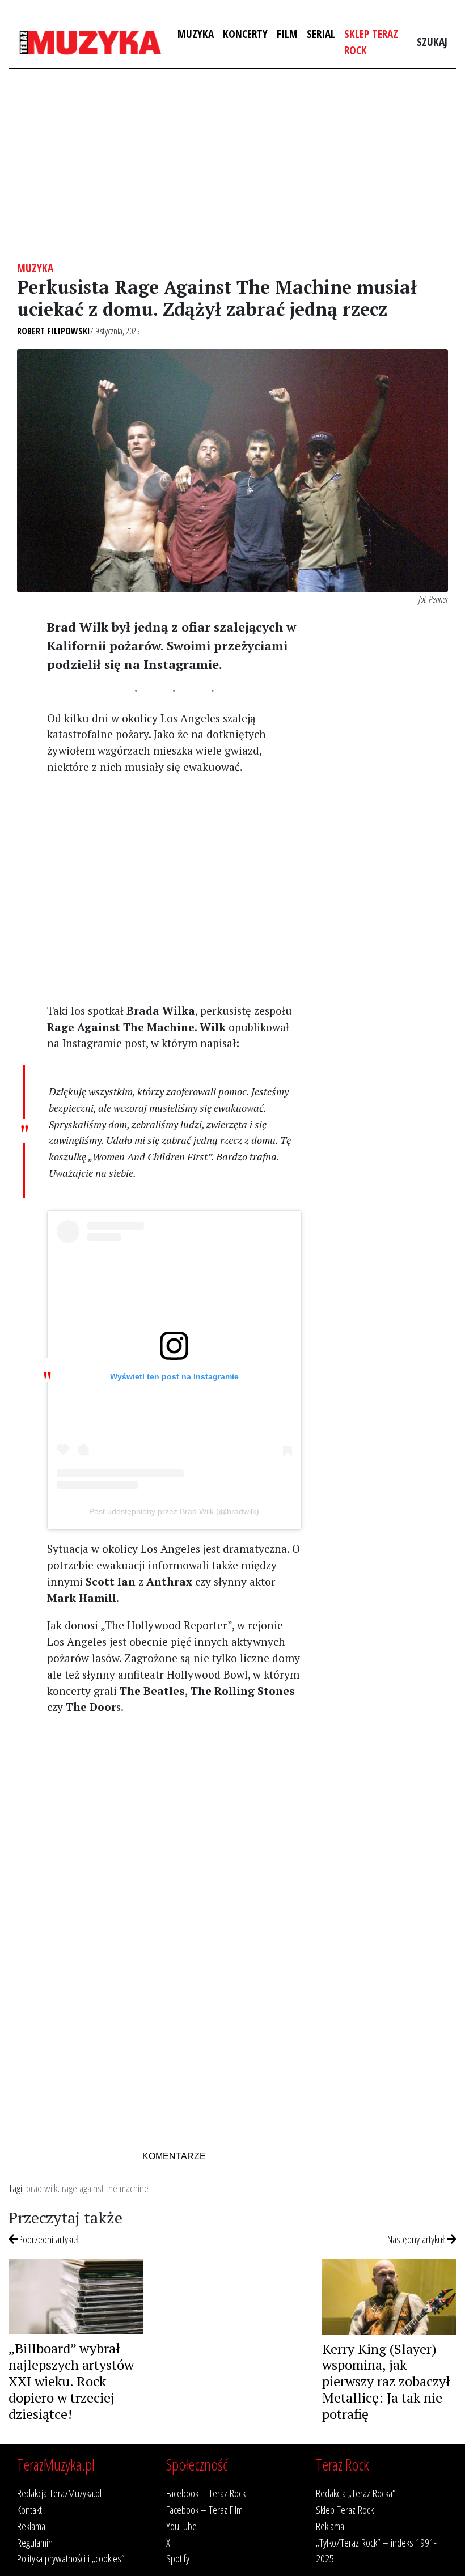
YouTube (181, 2526)
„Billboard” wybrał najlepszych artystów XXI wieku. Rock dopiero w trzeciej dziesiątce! (71, 2381)
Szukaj (432, 42)
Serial (321, 34)
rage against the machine (105, 2188)
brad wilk (42, 2188)
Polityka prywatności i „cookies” (71, 2558)
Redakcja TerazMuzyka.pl (59, 2493)
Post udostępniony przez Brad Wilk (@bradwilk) (174, 1511)
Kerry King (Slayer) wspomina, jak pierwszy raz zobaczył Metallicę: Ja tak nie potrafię (386, 2381)
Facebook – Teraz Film (204, 2509)
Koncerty (245, 34)
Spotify (178, 2558)
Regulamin (35, 2542)
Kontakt (29, 2509)
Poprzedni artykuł (48, 2239)
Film (287, 34)
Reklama (31, 2526)
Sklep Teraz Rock (371, 42)
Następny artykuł (417, 2239)
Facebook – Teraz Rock (206, 2493)
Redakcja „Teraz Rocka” (356, 2493)
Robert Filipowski (54, 331)
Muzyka (196, 34)
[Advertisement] (232, 165)
